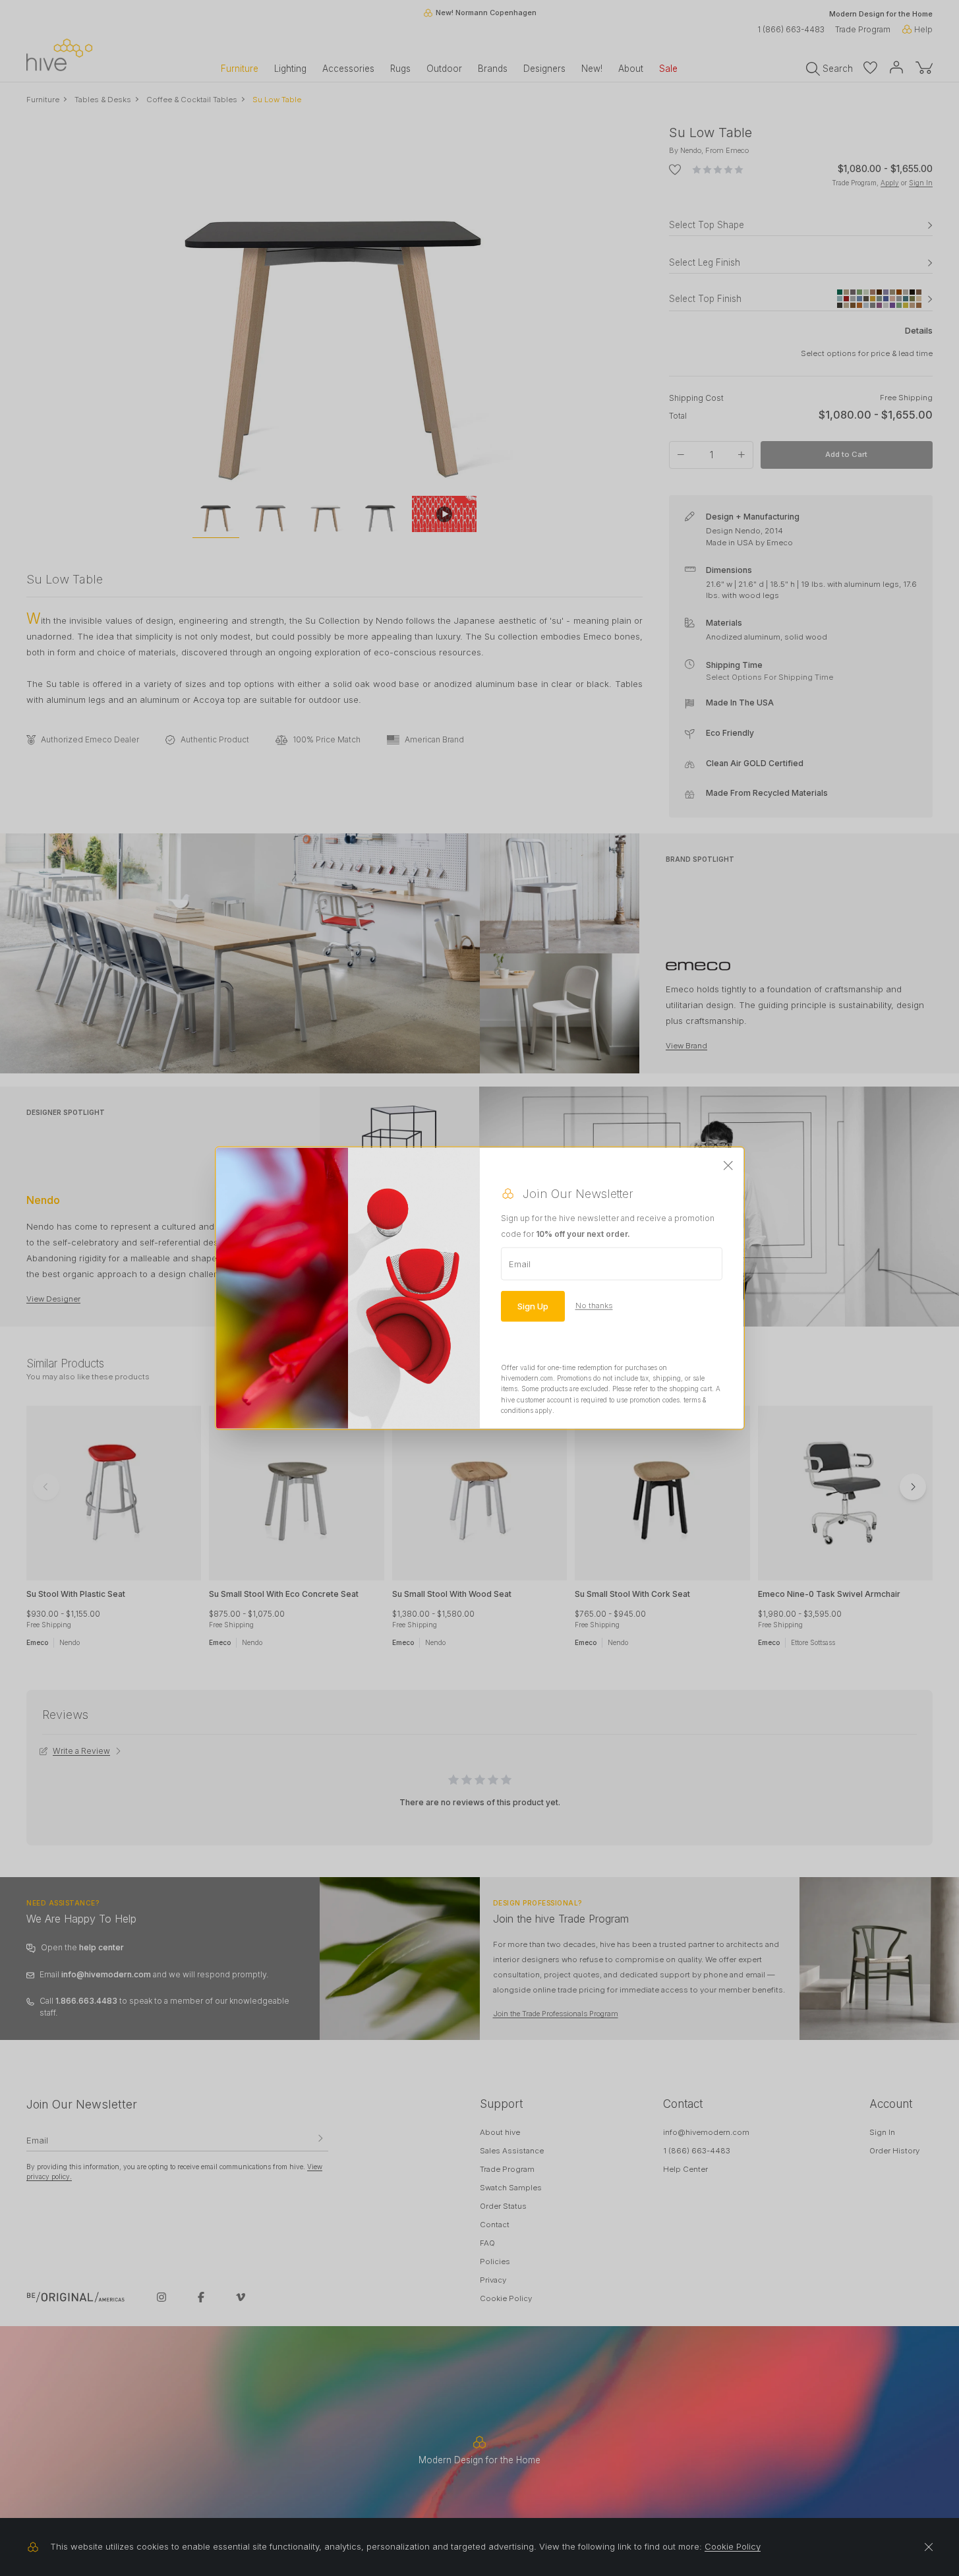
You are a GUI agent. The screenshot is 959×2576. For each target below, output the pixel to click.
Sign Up (533, 1305)
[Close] (728, 1166)
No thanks (594, 1305)
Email (520, 1263)
